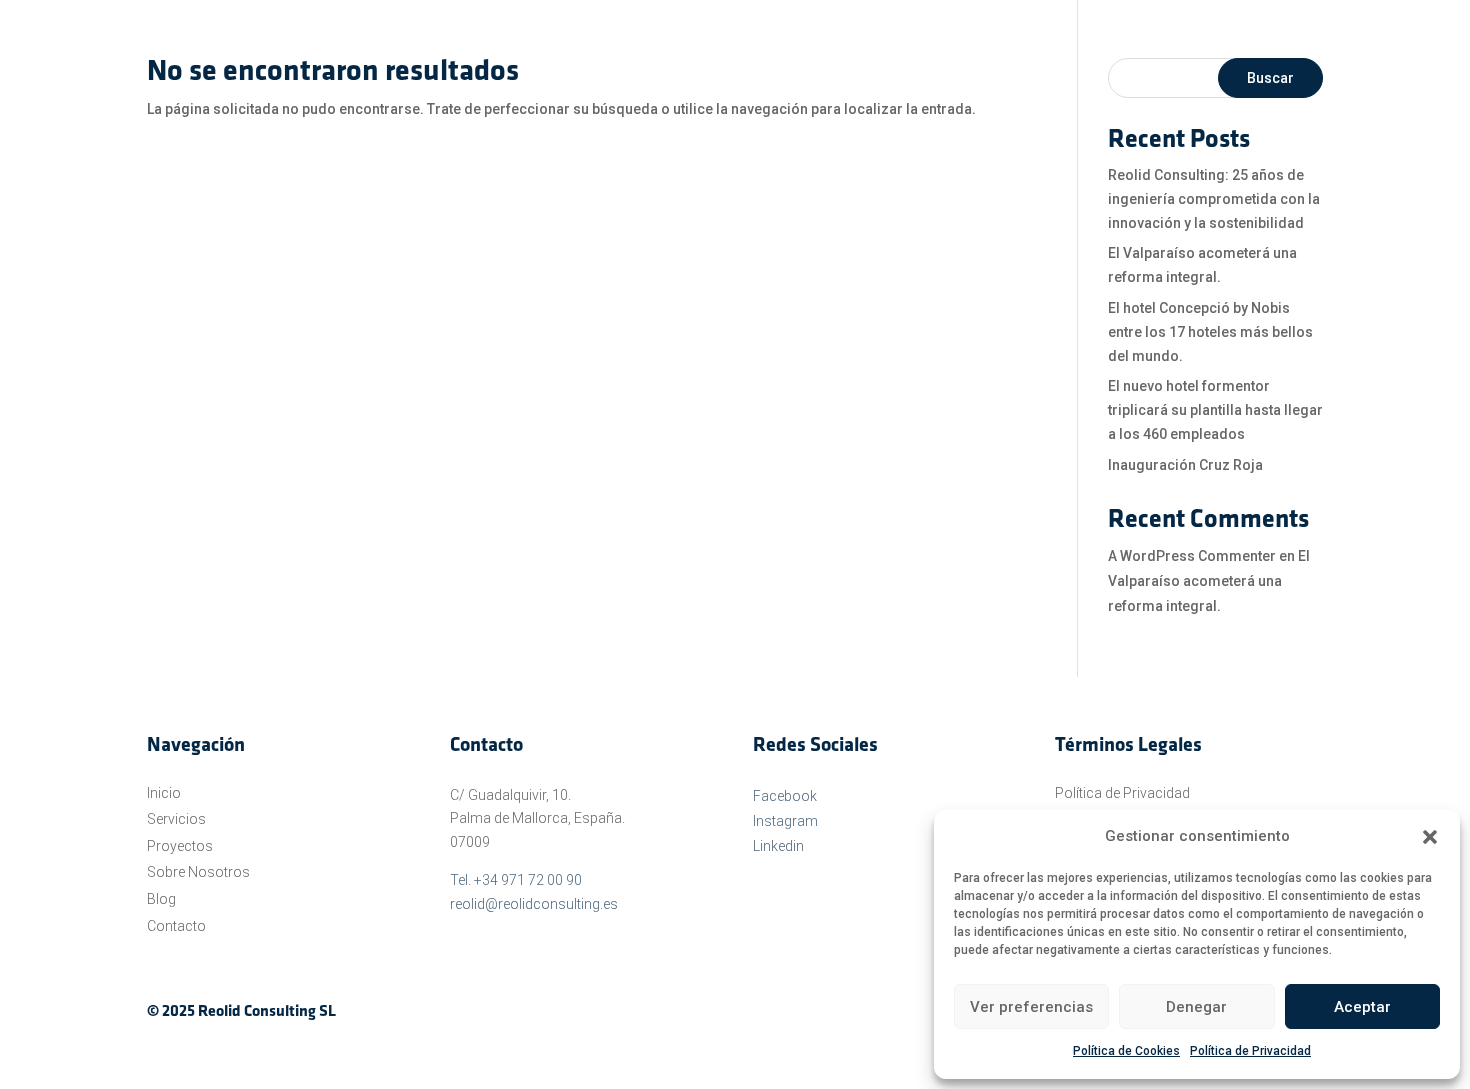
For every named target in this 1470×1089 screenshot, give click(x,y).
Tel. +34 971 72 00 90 (516, 880)
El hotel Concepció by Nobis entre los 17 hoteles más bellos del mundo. (1210, 332)
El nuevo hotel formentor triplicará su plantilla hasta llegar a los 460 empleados (1215, 410)
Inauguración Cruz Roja (1185, 465)
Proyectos (180, 846)
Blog (161, 899)
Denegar (1196, 1007)
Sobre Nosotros (198, 872)
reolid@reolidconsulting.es (534, 904)
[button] (1430, 837)
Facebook (785, 796)
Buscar (1270, 78)
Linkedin (778, 846)
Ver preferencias (1031, 1007)
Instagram (785, 821)
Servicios (176, 819)
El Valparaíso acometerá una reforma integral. (1209, 581)
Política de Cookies (1126, 1051)
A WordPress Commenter (1192, 556)
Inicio (164, 793)
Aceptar (1362, 1007)
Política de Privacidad (1250, 1051)
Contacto (176, 926)
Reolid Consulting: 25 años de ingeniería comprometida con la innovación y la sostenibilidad (1214, 199)
